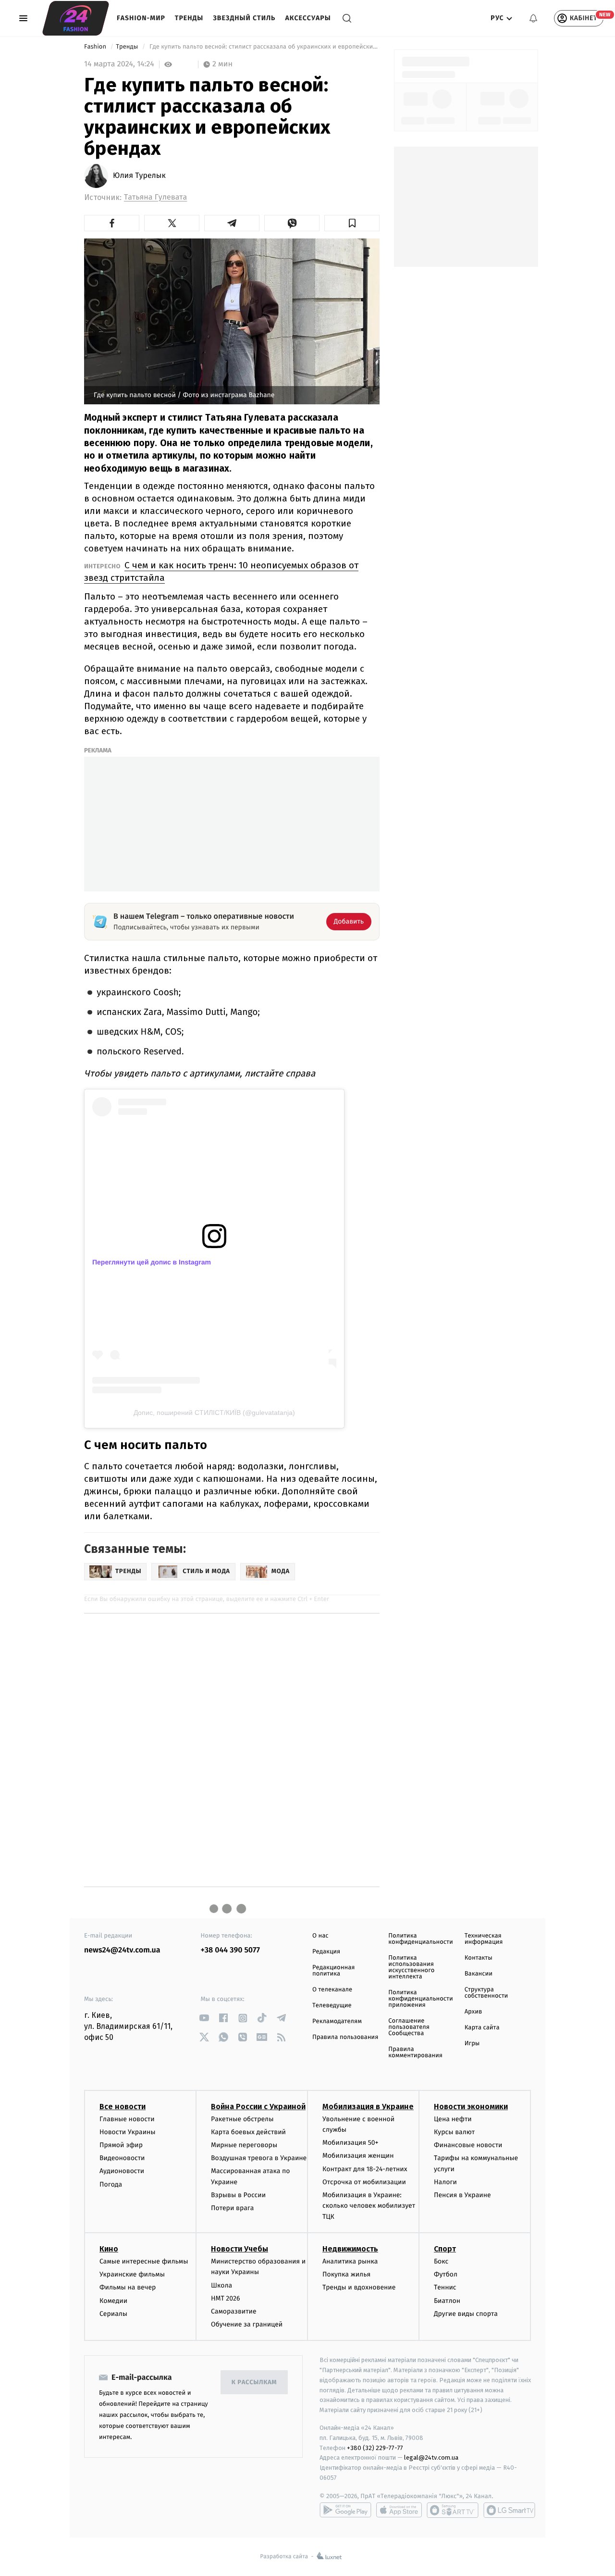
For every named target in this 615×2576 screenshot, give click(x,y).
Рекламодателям (337, 2021)
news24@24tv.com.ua (122, 1950)
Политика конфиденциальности (420, 1939)
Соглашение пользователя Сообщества (409, 2027)
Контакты (479, 1958)
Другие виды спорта (466, 2314)
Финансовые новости (468, 2145)
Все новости (123, 2107)
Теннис (445, 2287)
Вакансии (479, 1974)
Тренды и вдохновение (359, 2287)
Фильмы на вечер (128, 2287)
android (345, 2510)
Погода (111, 2184)
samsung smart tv (509, 2510)
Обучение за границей (247, 2324)
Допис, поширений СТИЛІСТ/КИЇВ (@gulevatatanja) (214, 1413)
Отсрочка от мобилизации (364, 2182)
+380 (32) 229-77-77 (375, 2448)
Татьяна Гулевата (155, 197)
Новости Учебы (240, 2249)
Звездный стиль (244, 18)
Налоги (445, 2182)
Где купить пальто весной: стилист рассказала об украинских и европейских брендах (264, 47)
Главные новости (127, 2119)
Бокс (441, 2261)
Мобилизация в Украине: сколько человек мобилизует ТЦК (369, 2206)
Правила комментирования (415, 2052)
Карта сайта (482, 2028)
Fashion (96, 47)
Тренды (189, 18)
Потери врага (232, 2208)
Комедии (113, 2301)
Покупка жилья (346, 2274)
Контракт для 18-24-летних (365, 2169)
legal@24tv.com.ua (431, 2457)
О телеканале (332, 1990)
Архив (474, 2012)
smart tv (453, 2510)
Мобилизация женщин (358, 2156)
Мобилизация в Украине (368, 2107)
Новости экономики (471, 2107)
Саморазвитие (234, 2311)
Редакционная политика (333, 1971)
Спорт (445, 2249)
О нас (320, 1936)
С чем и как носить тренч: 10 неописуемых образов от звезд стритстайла (221, 571)
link (204, 2018)
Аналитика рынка (350, 2261)
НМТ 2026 (226, 2298)
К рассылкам (254, 2382)
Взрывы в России (238, 2195)
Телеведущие (332, 2006)
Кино (109, 2249)
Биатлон (447, 2301)
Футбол (446, 2274)
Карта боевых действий (248, 2132)
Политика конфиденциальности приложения (420, 1999)
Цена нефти (453, 2119)
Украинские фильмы (132, 2274)
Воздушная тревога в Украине (259, 2158)
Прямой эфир (121, 2145)
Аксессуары (308, 18)
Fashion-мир (141, 18)
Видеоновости (122, 2158)
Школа (221, 2285)
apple (399, 2510)
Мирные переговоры (244, 2145)
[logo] (76, 18)
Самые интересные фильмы (144, 2261)
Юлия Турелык (139, 176)
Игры (472, 2044)
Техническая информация (484, 1939)
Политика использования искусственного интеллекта (411, 1967)
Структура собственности (486, 1993)
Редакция (326, 1952)
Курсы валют (454, 2132)
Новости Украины (128, 2132)
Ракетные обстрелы (242, 2119)
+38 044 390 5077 (230, 1950)
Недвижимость (350, 2249)
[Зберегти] (352, 223)
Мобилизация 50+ (350, 2143)
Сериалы (113, 2314)
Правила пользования (345, 2037)
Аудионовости (122, 2171)
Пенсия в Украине (462, 2195)
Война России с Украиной (258, 2107)
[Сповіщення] (533, 18)
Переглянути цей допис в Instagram (152, 1262)
